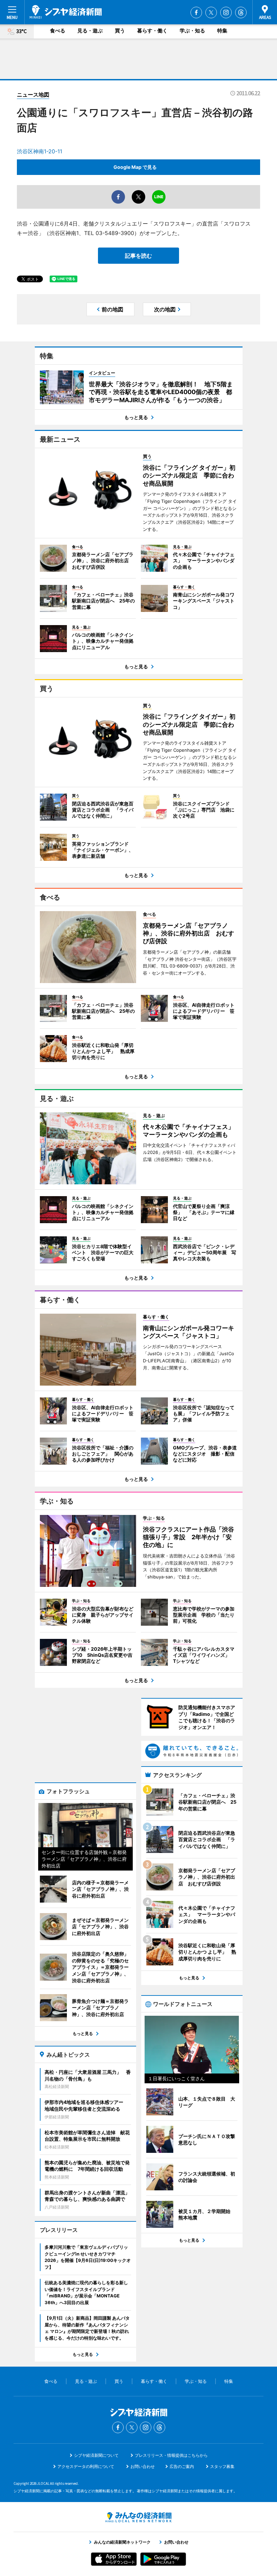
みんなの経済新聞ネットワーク (138, 2517)
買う (120, 31)
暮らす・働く (152, 31)
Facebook (196, 12)
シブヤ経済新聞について (96, 2455)
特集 (222, 31)
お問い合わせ (143, 2466)
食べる (58, 31)
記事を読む (138, 256)
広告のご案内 (182, 2466)
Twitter (211, 12)
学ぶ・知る (192, 31)
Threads (241, 12)
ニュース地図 (33, 95)
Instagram (226, 12)
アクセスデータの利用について (86, 2466)
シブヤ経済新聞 (66, 12)
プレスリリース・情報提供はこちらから (171, 2455)
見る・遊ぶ (90, 31)
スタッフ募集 (222, 2466)
